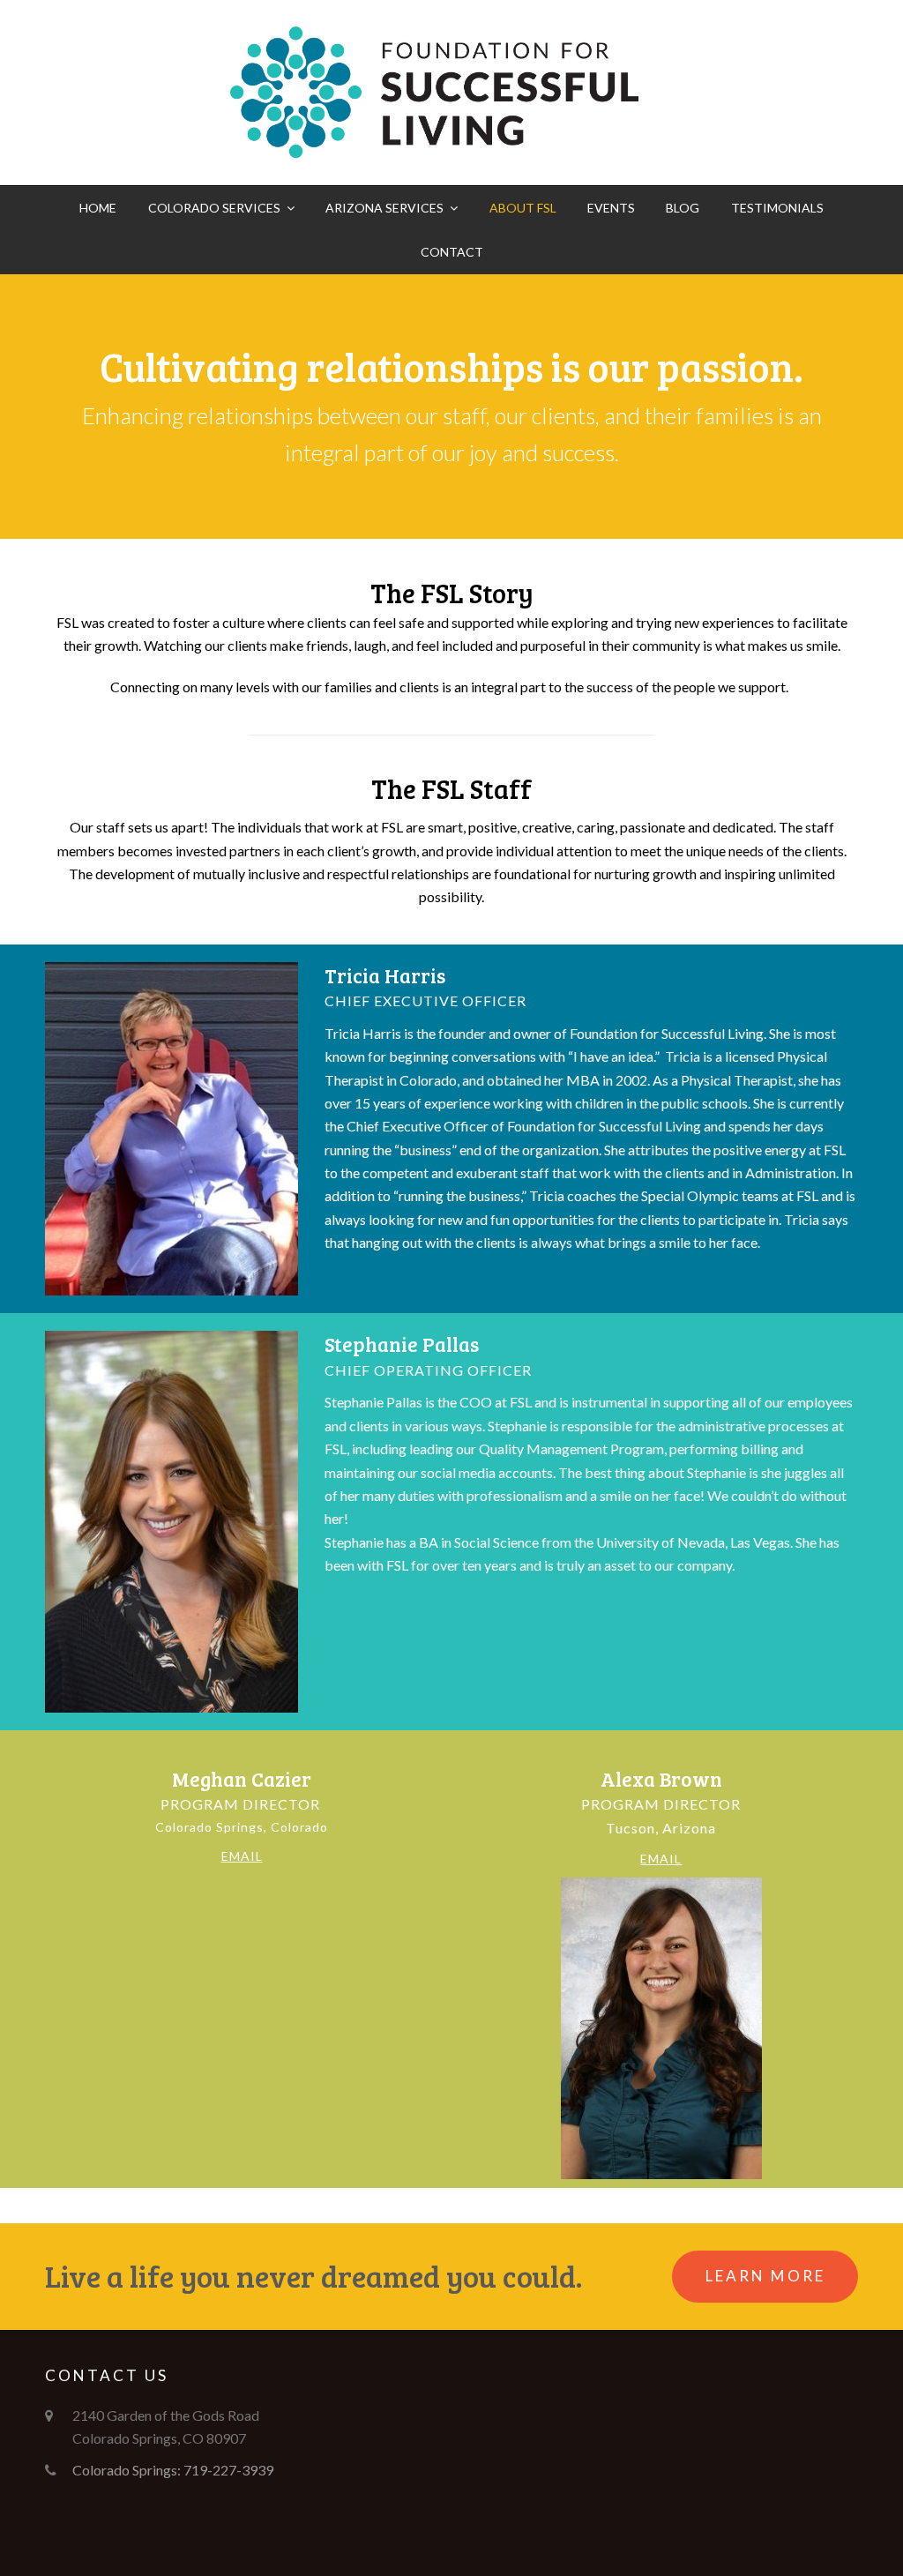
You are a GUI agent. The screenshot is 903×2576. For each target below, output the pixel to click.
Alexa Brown (661, 1779)
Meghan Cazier (242, 1779)
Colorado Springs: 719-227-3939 (173, 2470)
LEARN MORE (765, 2276)
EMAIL (242, 1856)
